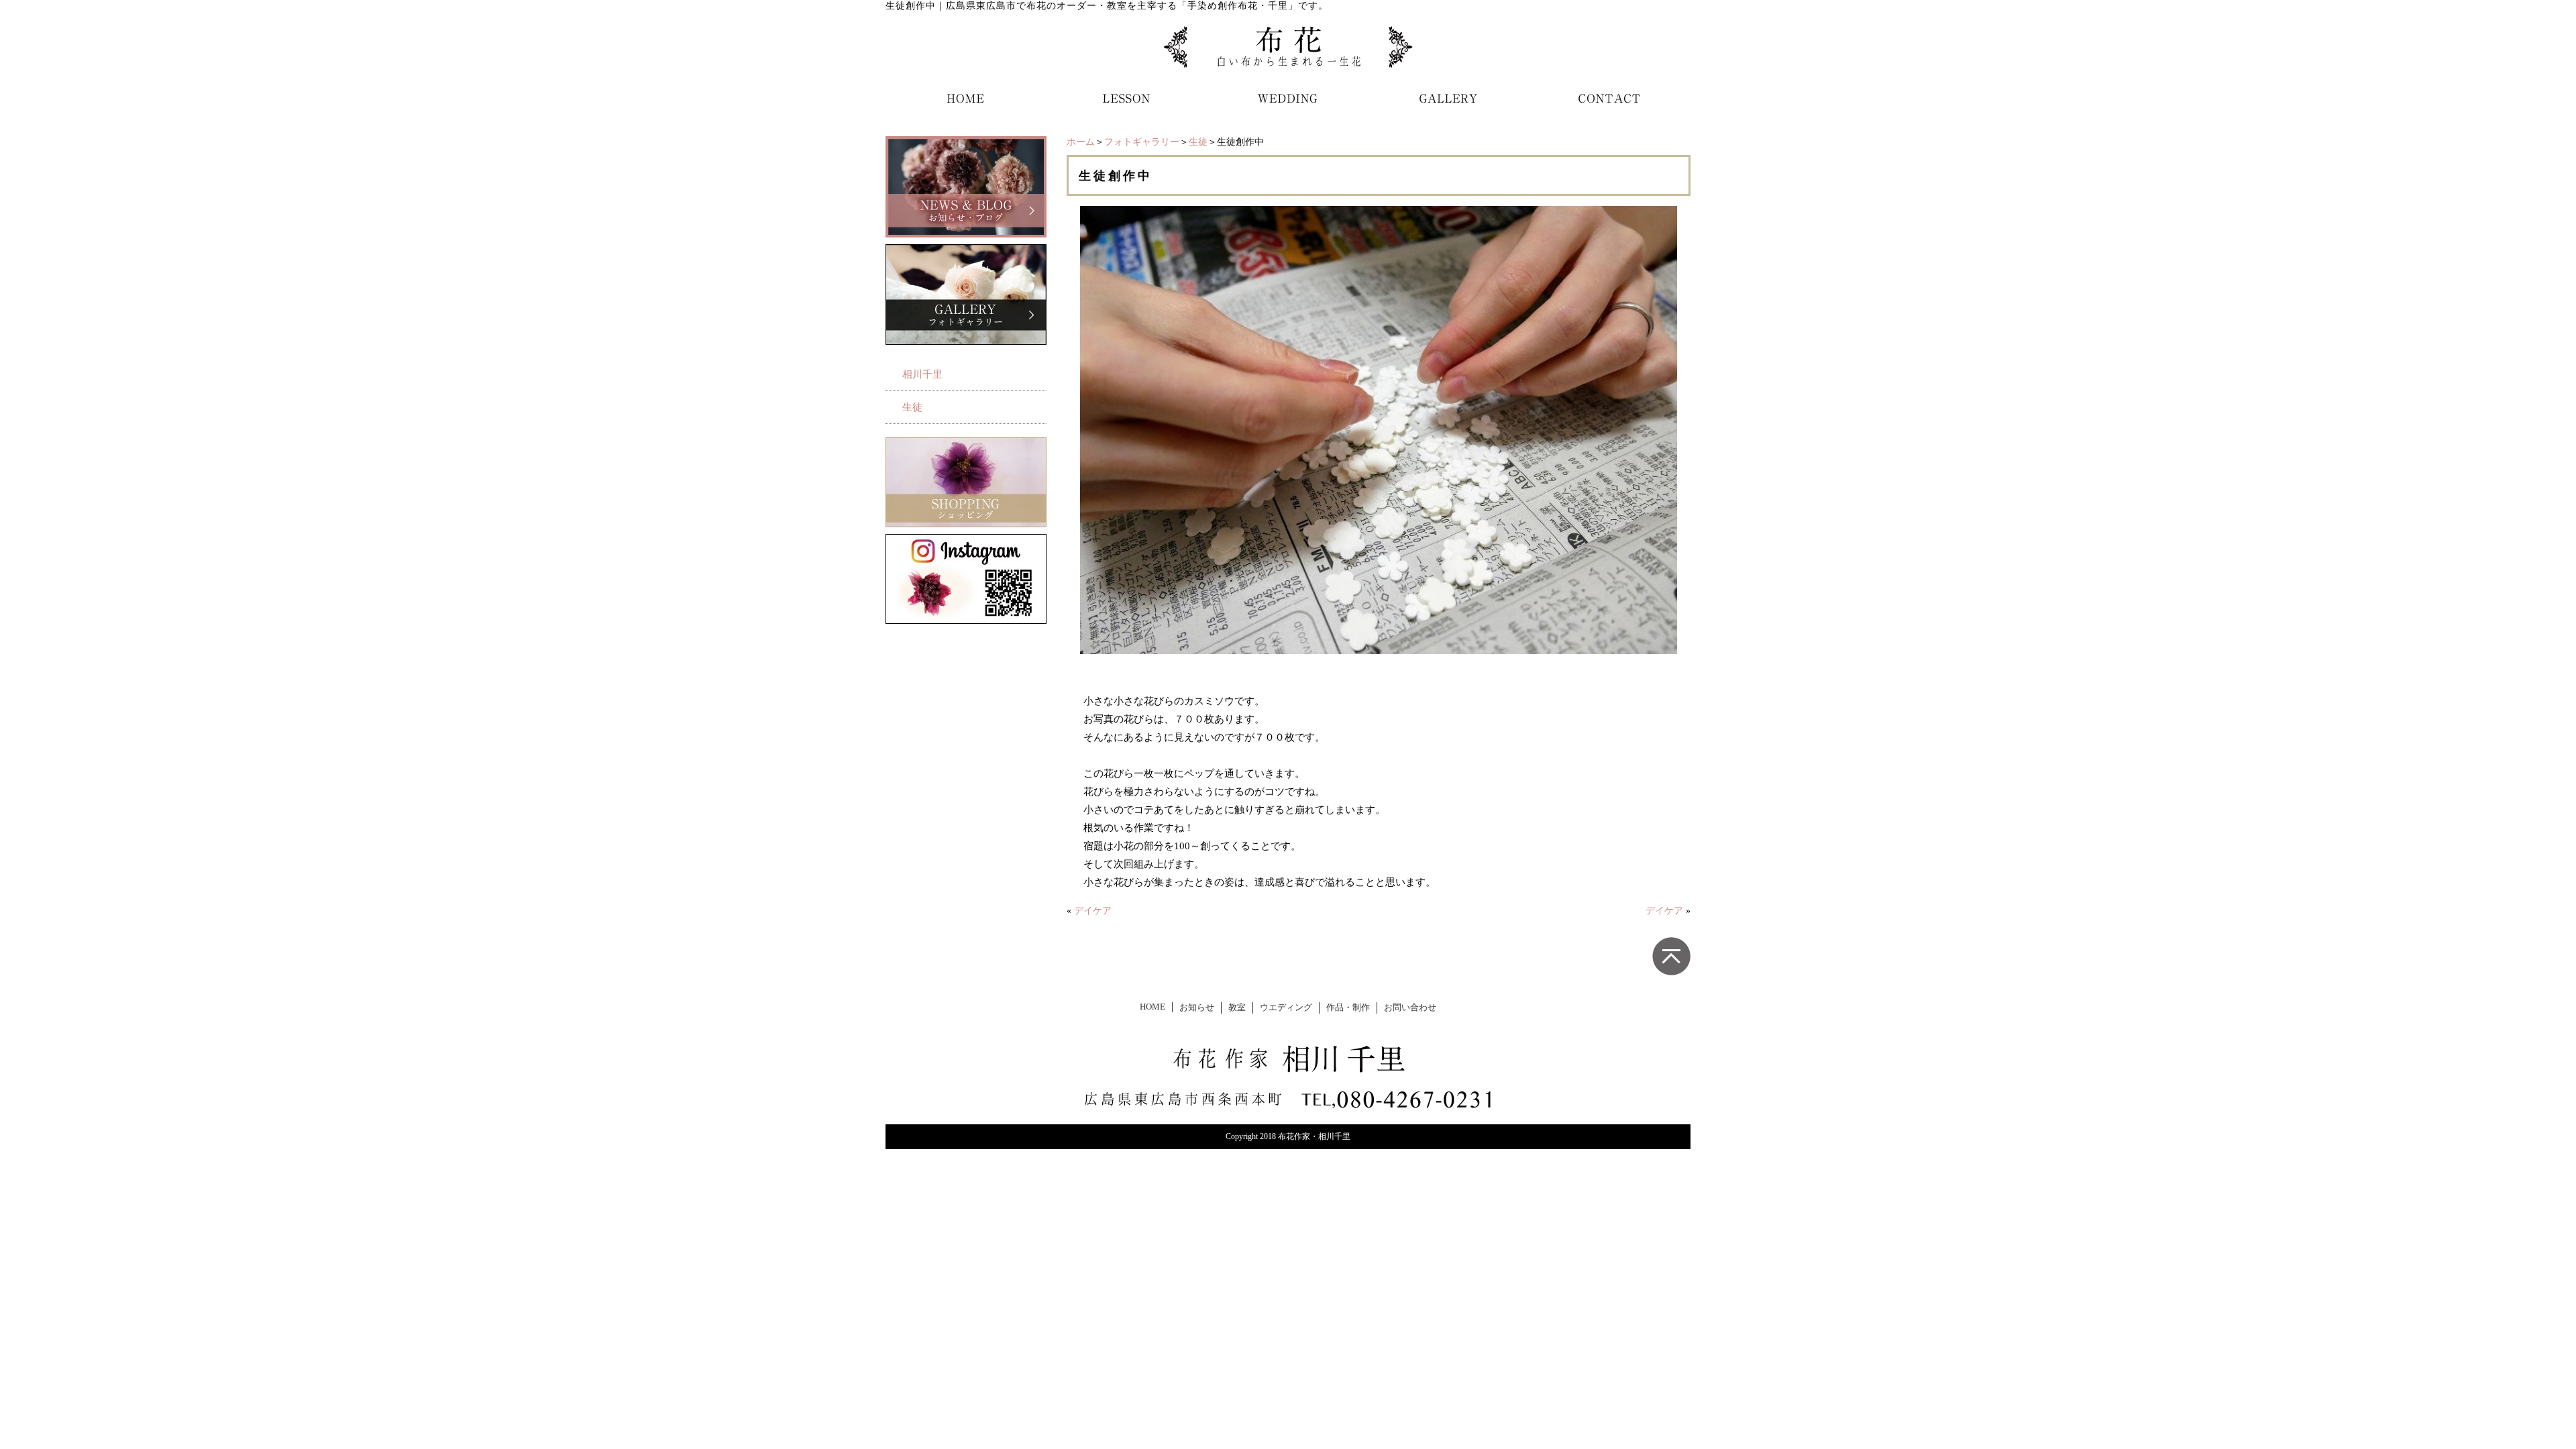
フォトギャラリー (1142, 142)
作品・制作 (1348, 1008)
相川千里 (922, 374)
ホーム (1081, 142)
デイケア (1093, 911)
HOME (1152, 1007)
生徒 (1198, 142)
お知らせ (1197, 1008)
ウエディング (1286, 1008)
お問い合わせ (1410, 1008)
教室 (1237, 1008)
